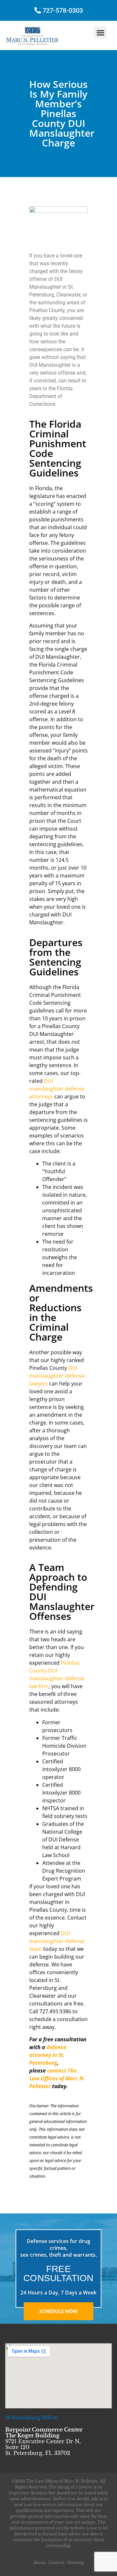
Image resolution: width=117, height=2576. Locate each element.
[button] (100, 32)
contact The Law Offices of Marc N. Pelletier (57, 2078)
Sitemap (76, 2562)
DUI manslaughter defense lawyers (57, 1376)
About (39, 2562)
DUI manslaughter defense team (57, 1941)
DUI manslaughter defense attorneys (57, 1089)
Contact (56, 2562)
